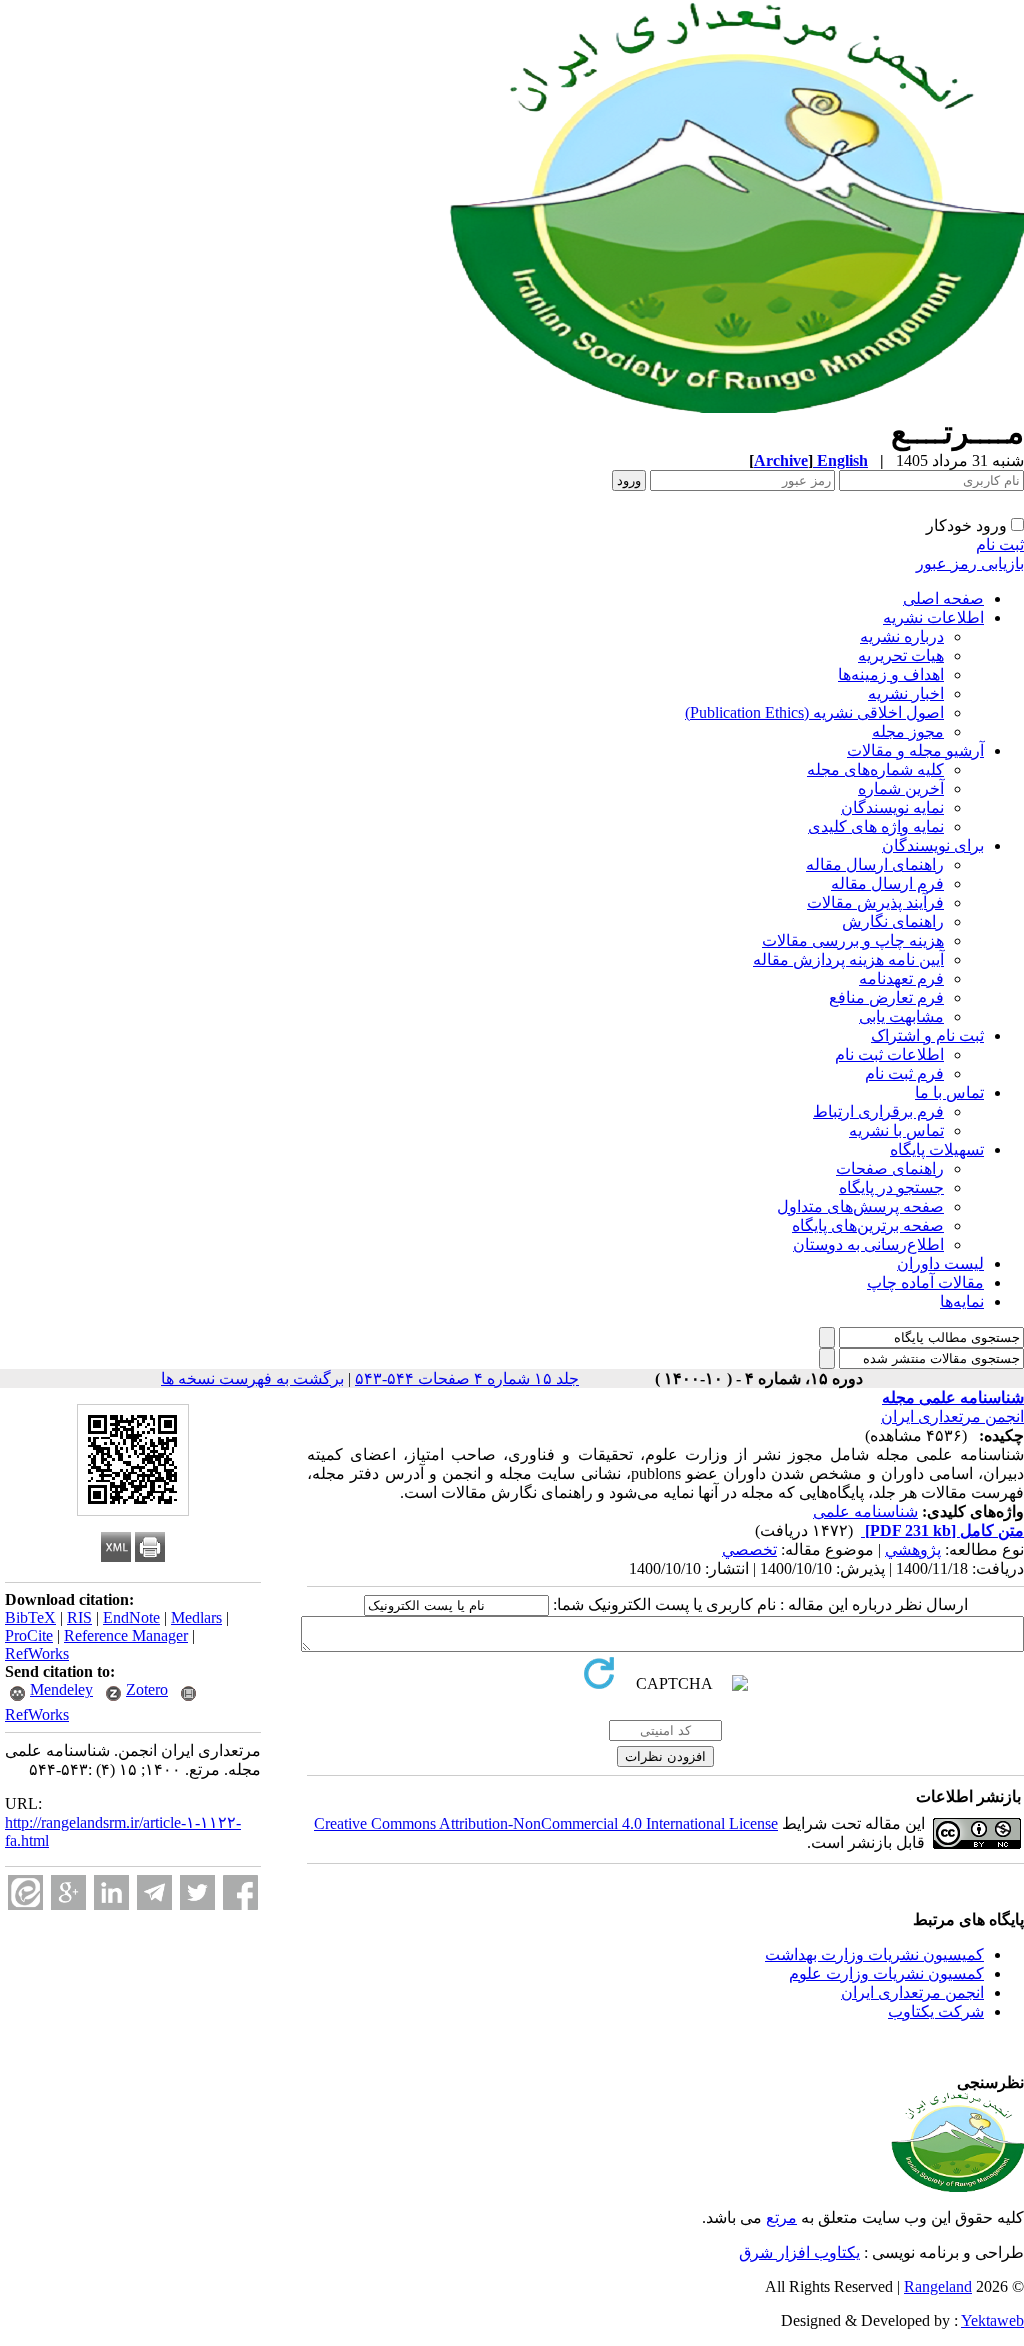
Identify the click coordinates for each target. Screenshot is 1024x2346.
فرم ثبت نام (904, 1073)
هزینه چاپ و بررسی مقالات (853, 940)
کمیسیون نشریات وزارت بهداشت (874, 1954)
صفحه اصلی (943, 598)
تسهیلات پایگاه (937, 1149)
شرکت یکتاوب (936, 2011)
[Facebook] (240, 1892)
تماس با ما (949, 1092)
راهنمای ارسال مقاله (875, 864)
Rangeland (938, 2286)
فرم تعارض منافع (886, 997)
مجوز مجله (908, 731)
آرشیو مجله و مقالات (915, 750)
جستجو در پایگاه (891, 1187)
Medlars (196, 1617)
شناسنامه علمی (865, 1511)
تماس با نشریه (896, 1130)
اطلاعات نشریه (933, 617)
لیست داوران (940, 1263)
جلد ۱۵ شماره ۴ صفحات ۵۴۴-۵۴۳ (467, 1378)
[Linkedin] (111, 1892)
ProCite (29, 1635)
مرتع (781, 2217)
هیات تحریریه (901, 655)
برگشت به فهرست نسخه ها (252, 1378)
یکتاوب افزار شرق (799, 2252)
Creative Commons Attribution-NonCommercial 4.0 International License (546, 1823)
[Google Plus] (68, 1892)
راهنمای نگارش (893, 921)
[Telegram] (154, 1892)
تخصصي (749, 1549)
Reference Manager (126, 1635)
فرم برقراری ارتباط (878, 1111)
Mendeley (61, 1689)
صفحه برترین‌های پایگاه (868, 1225)
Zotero (147, 1689)
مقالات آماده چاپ (925, 1282)
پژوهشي (913, 1549)
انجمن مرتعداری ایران (952, 1416)
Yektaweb (992, 2320)
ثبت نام (1000, 544)
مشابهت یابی (901, 1016)
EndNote (131, 1617)
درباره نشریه (902, 636)
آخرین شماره (901, 788)
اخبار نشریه (906, 693)
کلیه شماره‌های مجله (875, 769)
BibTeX (30, 1617)
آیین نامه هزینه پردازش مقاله (848, 959)
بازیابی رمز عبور (970, 563)
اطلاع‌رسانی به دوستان (868, 1244)
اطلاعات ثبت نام (889, 1054)
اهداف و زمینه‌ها (891, 674)
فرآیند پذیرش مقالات (875, 902)
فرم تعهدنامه (901, 978)
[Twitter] (197, 1892)
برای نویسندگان (933, 845)
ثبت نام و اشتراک (927, 1035)
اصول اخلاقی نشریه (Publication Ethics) (814, 712)
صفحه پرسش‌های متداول (860, 1206)
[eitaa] (25, 1892)
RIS (79, 1617)
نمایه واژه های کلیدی (876, 826)
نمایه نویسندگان (892, 807)
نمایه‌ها (962, 1301)
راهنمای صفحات (890, 1168)
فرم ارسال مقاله (887, 883)
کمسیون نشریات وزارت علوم (886, 1973)
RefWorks (37, 1653)
